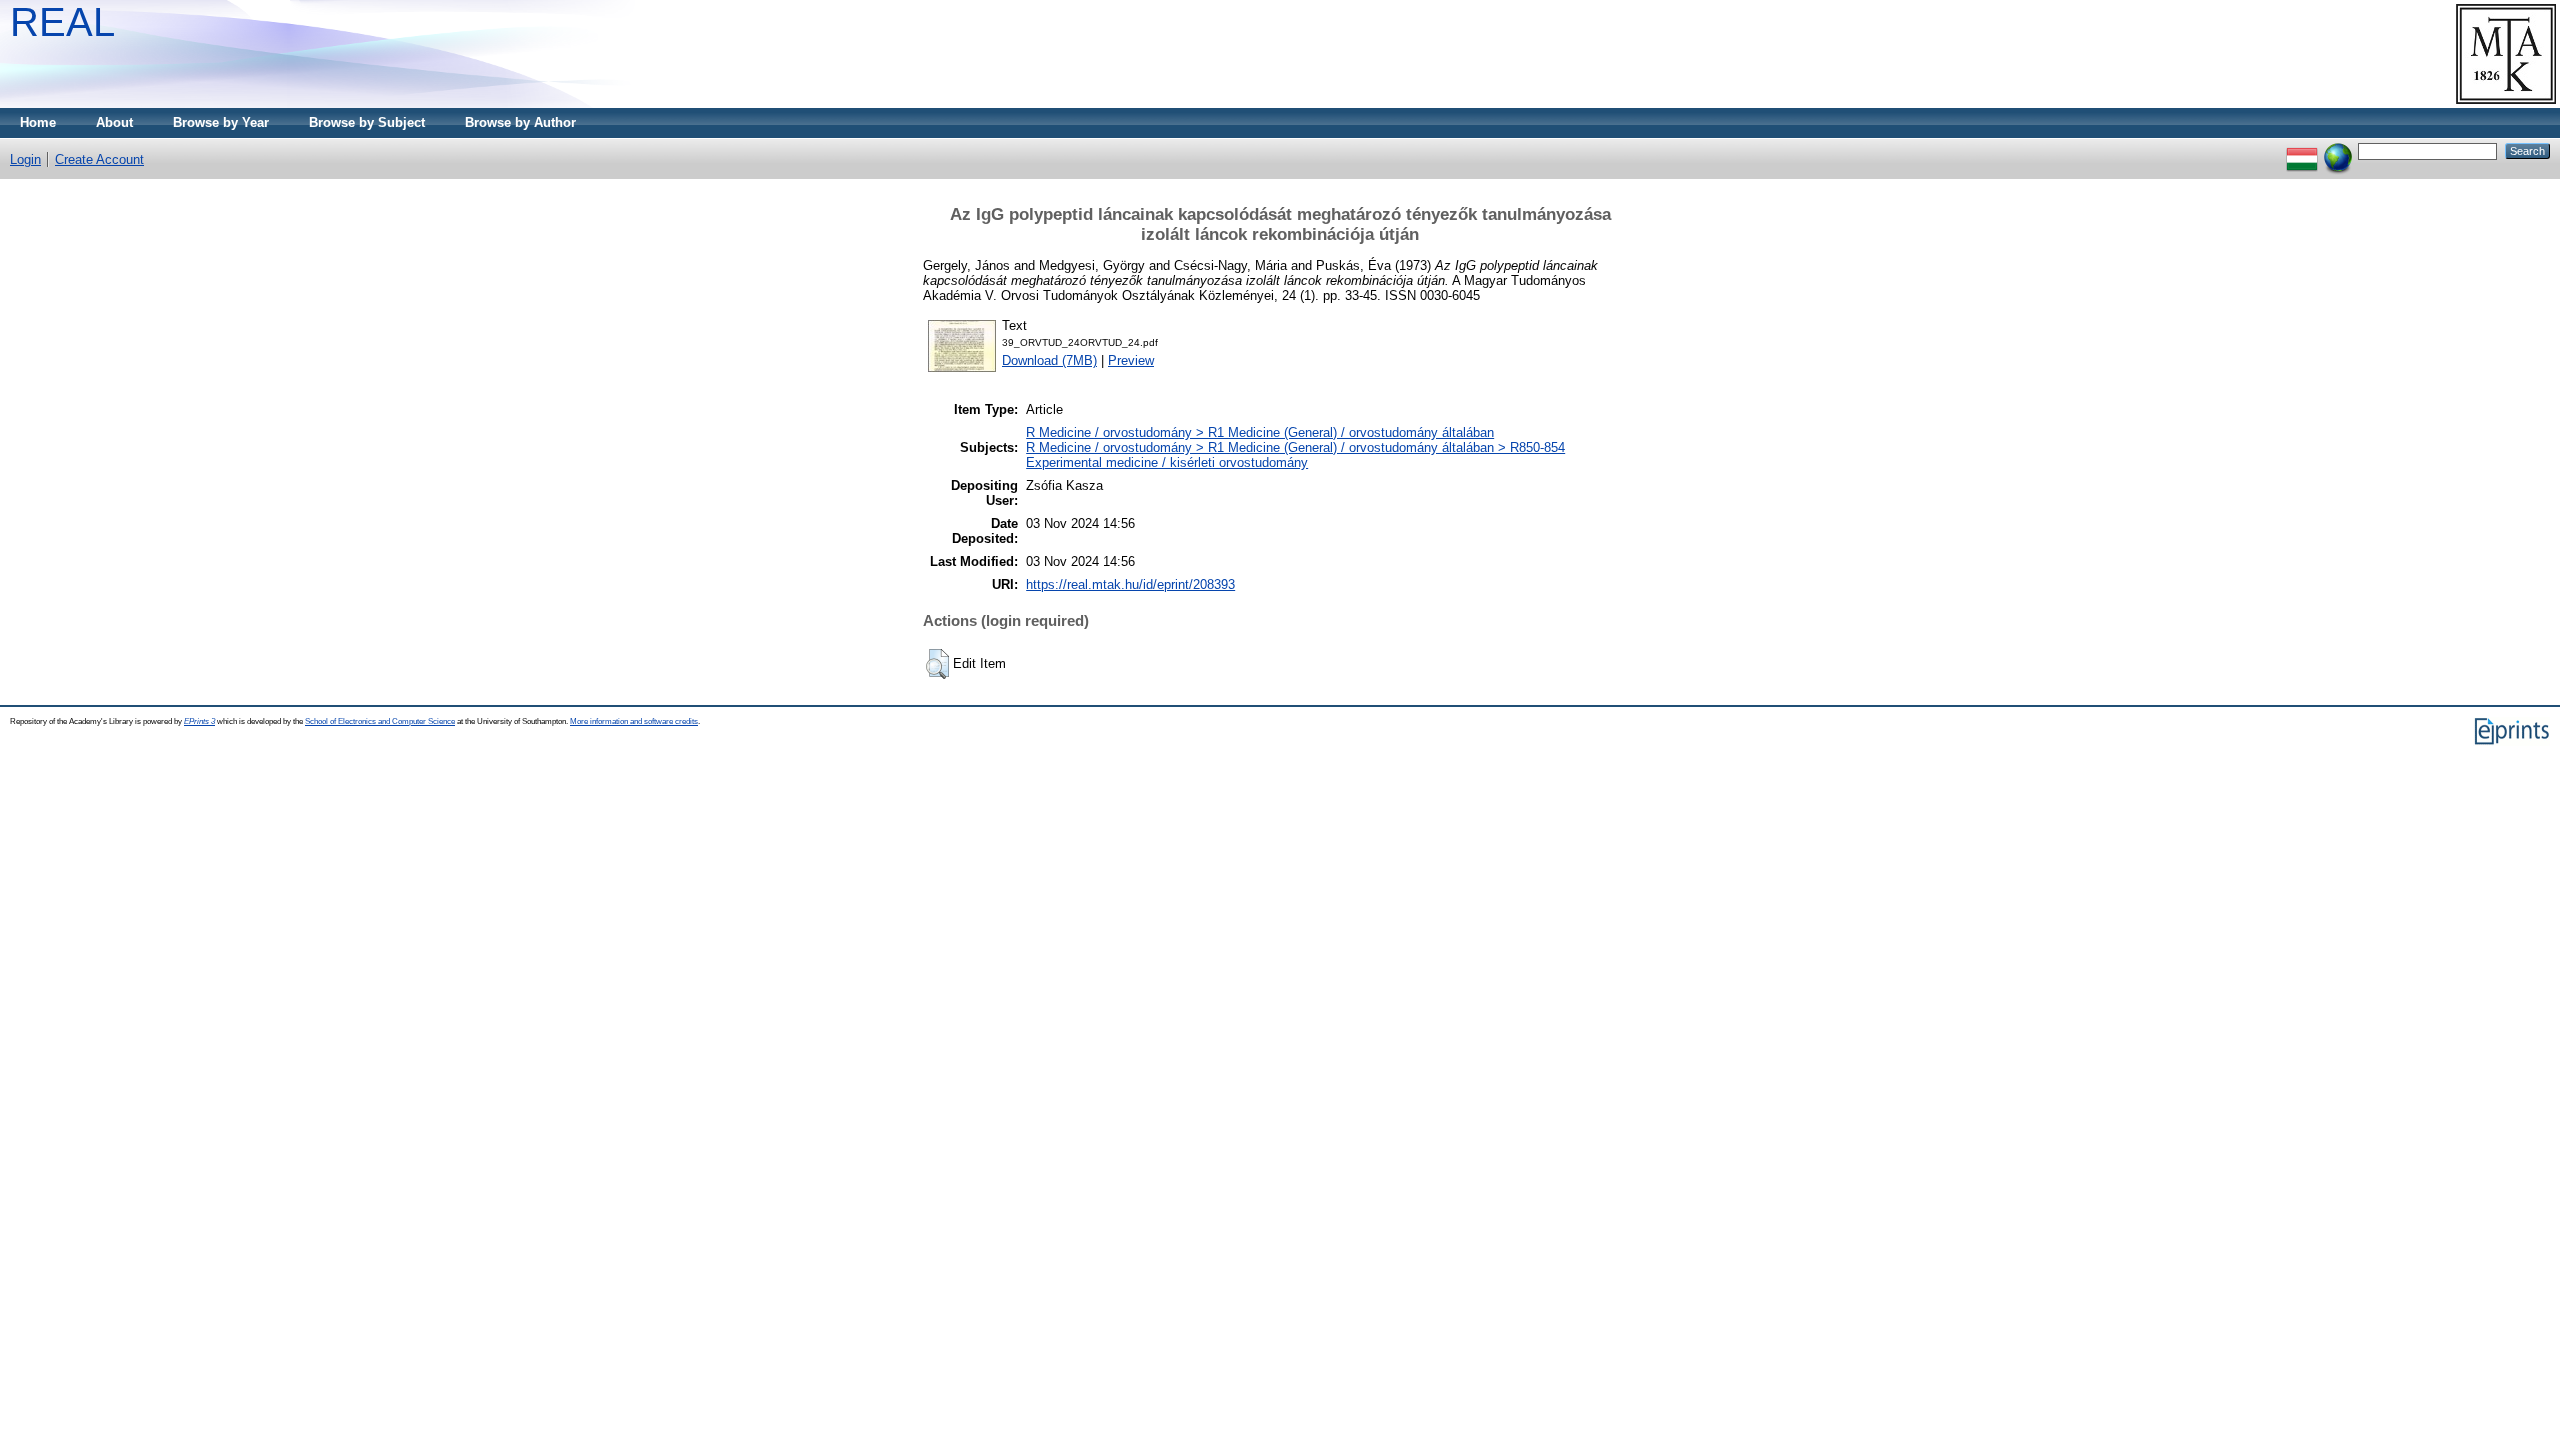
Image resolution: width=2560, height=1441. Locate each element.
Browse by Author (520, 122)
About (114, 122)
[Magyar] (2302, 150)
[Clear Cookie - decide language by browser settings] (2338, 150)
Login (25, 159)
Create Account (99, 159)
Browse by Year (221, 122)
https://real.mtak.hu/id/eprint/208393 (1130, 584)
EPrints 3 (199, 721)
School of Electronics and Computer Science (380, 721)
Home (38, 122)
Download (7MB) (1049, 360)
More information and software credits (634, 721)
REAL (62, 22)
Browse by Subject (367, 122)
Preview (1131, 360)
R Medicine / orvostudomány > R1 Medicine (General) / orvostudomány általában (1260, 432)
